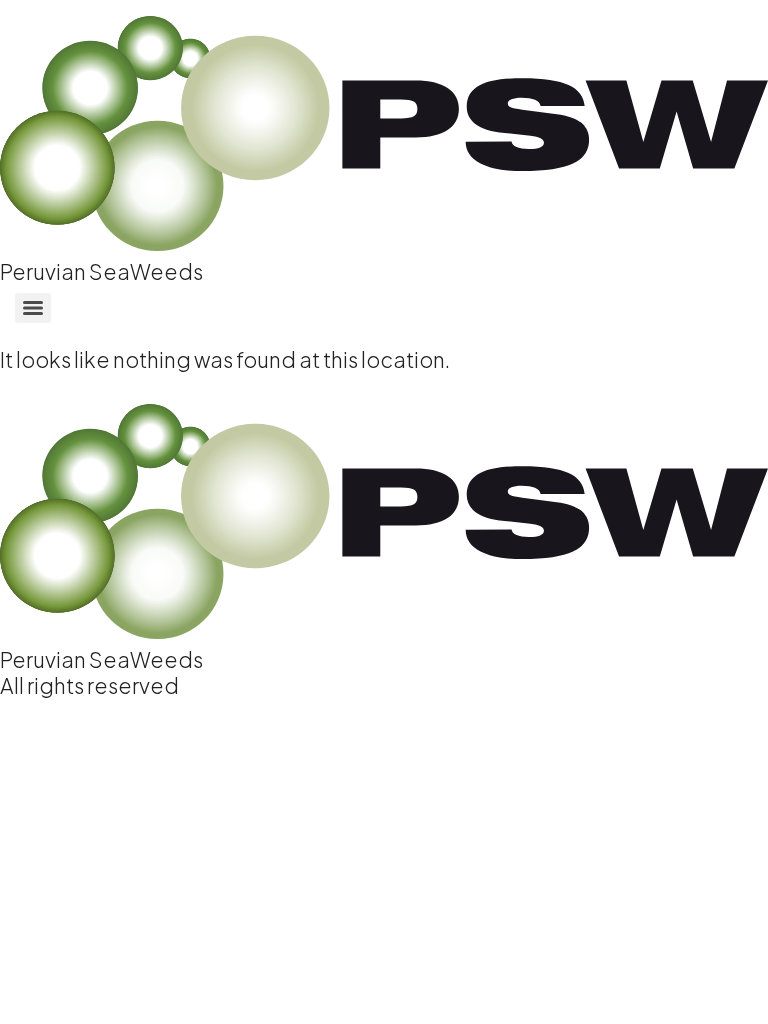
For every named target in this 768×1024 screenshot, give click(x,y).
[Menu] (33, 308)
